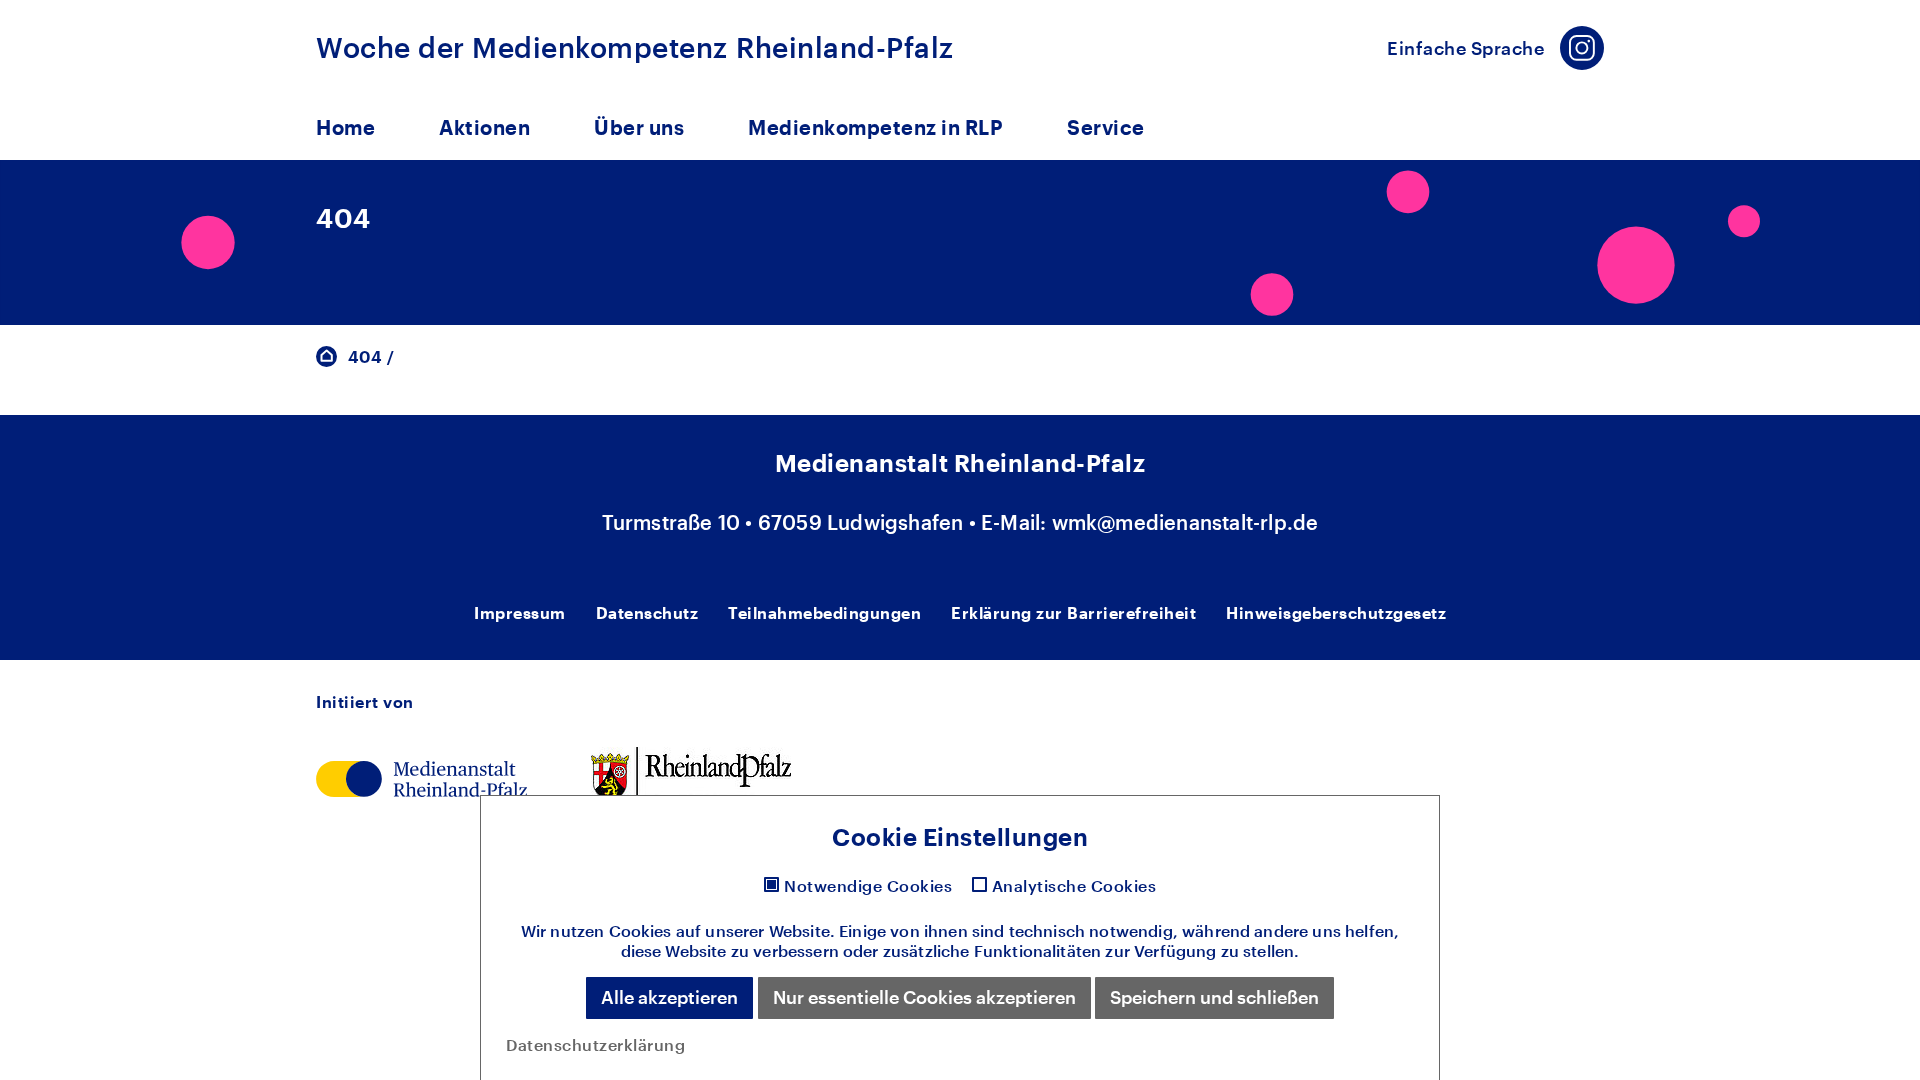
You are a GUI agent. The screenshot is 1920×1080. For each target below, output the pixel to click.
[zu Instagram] (1582, 48)
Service (1106, 127)
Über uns (639, 127)
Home (345, 127)
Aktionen (484, 127)
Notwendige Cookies (868, 886)
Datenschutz (647, 612)
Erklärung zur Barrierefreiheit (1073, 612)
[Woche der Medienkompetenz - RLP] (326, 354)
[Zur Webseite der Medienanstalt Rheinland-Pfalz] (421, 776)
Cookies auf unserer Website (719, 930)
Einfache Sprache (1465, 48)
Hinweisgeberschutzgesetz (1336, 612)
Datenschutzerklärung (595, 1044)
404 (365, 356)
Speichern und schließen (1214, 997)
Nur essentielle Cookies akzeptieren (924, 997)
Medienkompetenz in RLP (875, 127)
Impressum (520, 612)
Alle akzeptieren (669, 997)
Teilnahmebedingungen (824, 612)
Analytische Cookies (1074, 886)
